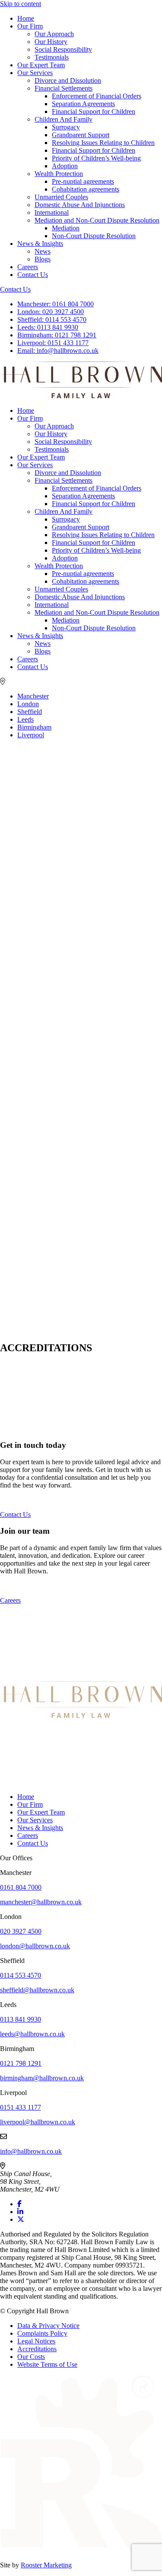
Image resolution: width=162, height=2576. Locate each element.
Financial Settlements (64, 88)
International (52, 212)
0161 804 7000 (56, 304)
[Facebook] (19, 2204)
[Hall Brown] (81, 1716)
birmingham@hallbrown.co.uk (42, 2078)
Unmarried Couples (61, 197)
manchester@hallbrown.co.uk (41, 1902)
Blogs (43, 259)
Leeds (25, 719)
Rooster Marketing (46, 2565)
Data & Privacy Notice (48, 2326)
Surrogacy (66, 127)
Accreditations (37, 2349)
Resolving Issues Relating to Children (103, 143)
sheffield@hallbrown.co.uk (37, 1990)
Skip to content (21, 4)
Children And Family (64, 119)
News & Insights (40, 244)
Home (26, 18)
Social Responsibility (63, 49)
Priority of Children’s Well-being (96, 158)
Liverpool (31, 735)
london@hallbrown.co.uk (35, 1946)
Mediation (66, 228)
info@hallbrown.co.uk (58, 351)
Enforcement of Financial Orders (97, 96)
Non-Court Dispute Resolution (94, 236)
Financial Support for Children (94, 112)
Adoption (65, 166)
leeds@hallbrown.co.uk (32, 2034)
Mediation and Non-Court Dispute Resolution (97, 220)
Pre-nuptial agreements (83, 181)
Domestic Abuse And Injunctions (80, 205)
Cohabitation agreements (86, 189)
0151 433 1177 (53, 343)
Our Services (35, 73)
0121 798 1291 (57, 335)
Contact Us (33, 275)
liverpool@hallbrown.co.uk (38, 2122)
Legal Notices (36, 2341)
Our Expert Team (41, 65)
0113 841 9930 (48, 327)
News (43, 251)
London (28, 704)
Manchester (33, 696)
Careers (28, 267)
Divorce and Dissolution (68, 80)
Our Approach (54, 34)
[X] (21, 2219)
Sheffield (30, 712)
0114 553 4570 (52, 319)
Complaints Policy (42, 2333)
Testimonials (52, 57)
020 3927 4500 (51, 312)
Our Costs (31, 2357)
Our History (51, 42)
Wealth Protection (59, 174)
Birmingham (34, 727)
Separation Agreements (83, 104)
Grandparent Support (81, 135)
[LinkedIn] (20, 2212)
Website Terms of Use (47, 2364)
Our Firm (30, 26)
